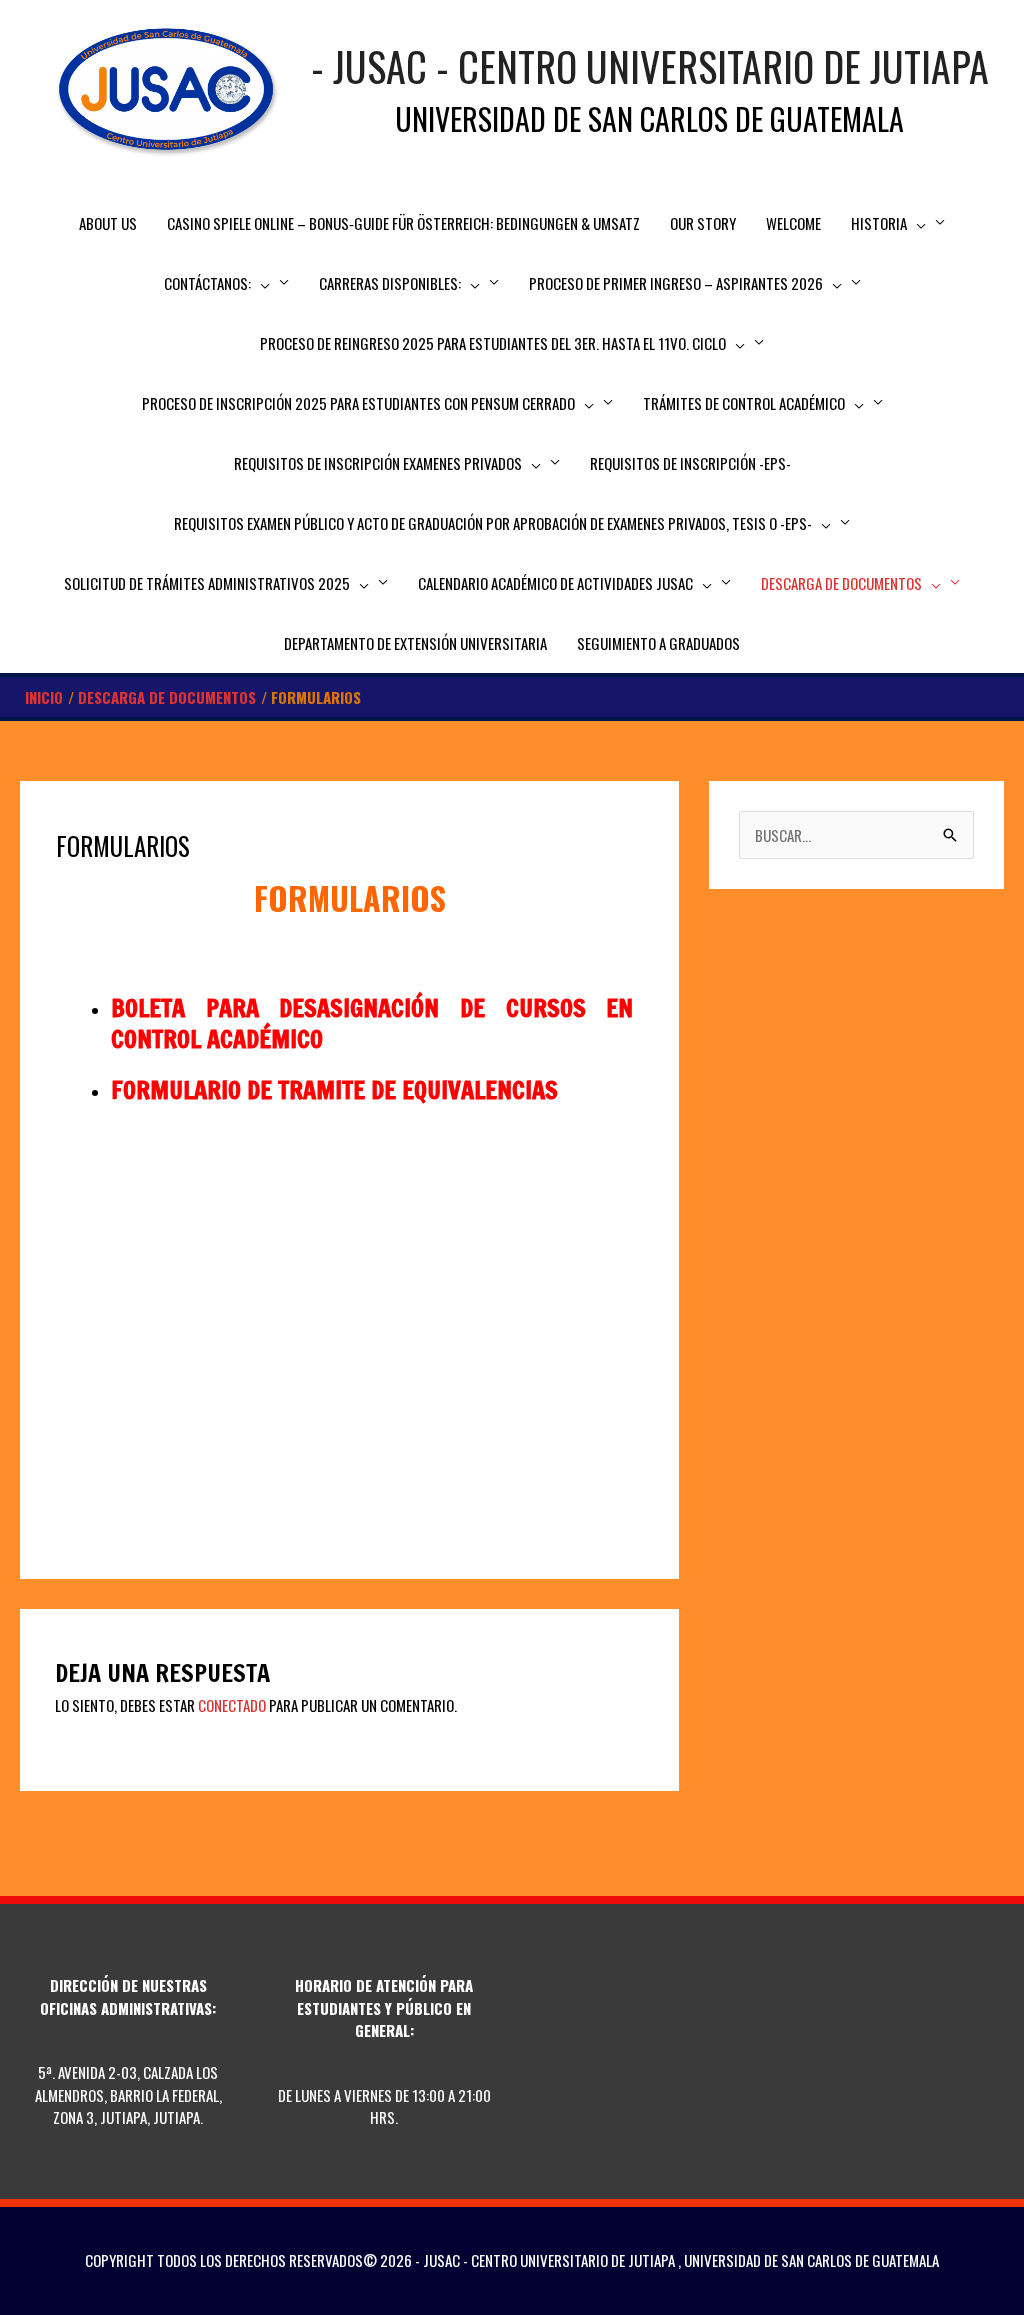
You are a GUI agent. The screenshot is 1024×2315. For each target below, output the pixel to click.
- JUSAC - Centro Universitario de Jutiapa (650, 66)
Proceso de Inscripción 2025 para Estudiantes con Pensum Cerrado (358, 403)
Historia (879, 223)
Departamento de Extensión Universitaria (415, 643)
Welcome (793, 223)
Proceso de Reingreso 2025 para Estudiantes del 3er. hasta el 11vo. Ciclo (493, 343)
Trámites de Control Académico (744, 403)
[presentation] (916, 223)
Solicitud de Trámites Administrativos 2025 (207, 583)
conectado (232, 1705)
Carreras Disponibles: (390, 283)
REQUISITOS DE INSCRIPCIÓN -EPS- (690, 463)
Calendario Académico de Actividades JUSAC (555, 583)
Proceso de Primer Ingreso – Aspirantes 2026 (676, 283)
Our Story (703, 223)
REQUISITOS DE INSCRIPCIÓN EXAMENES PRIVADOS (378, 463)
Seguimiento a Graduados (658, 643)
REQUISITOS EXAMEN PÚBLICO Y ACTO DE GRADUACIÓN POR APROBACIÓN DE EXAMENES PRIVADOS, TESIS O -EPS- (493, 523)
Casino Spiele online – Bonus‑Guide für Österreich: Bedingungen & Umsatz (403, 223)
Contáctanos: (207, 283)
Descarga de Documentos (841, 583)
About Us (108, 223)
